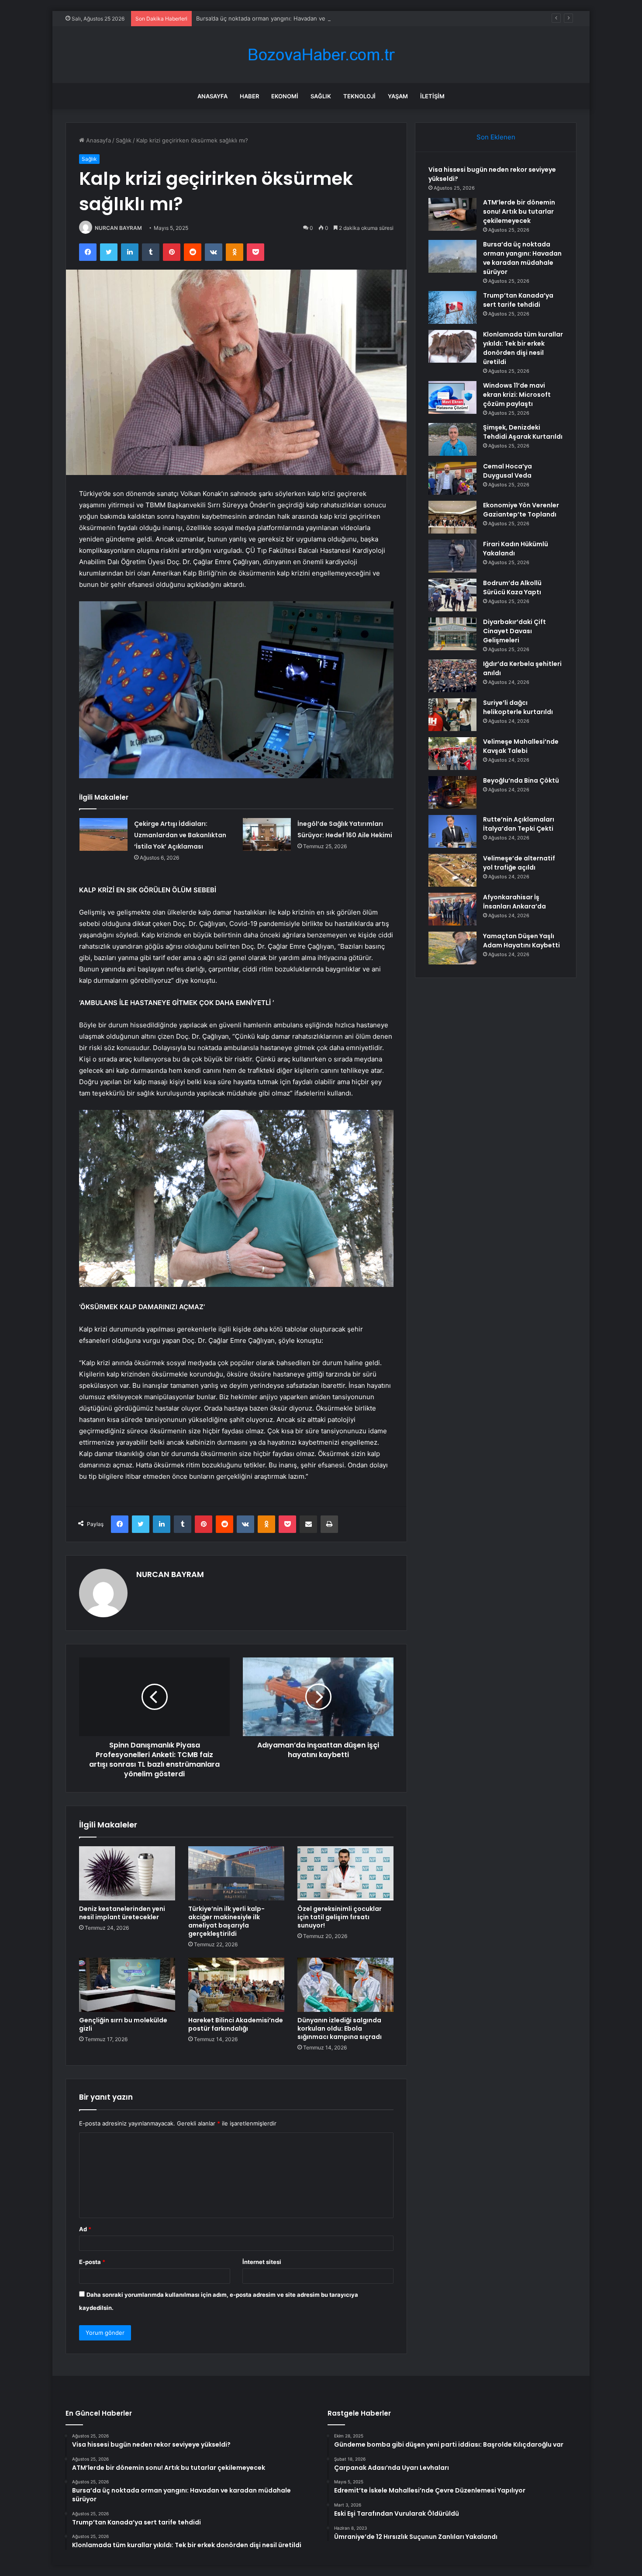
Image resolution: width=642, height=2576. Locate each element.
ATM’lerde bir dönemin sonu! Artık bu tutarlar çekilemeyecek (519, 211)
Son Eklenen (496, 137)
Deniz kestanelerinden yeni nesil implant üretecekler (122, 1913)
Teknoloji (359, 96)
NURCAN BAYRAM (118, 228)
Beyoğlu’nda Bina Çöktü (521, 780)
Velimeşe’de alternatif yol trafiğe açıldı (519, 863)
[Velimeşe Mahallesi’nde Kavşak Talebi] (452, 754)
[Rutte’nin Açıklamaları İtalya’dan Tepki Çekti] (452, 831)
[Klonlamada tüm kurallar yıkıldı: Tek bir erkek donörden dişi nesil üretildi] (452, 346)
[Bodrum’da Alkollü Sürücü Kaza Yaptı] (452, 595)
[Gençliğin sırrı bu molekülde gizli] (127, 1985)
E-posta (92, 2262)
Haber (249, 96)
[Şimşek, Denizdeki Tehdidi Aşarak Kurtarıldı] (452, 439)
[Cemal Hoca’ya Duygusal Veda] (452, 478)
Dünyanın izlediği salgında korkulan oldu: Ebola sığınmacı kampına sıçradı (340, 2028)
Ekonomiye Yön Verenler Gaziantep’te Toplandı (521, 510)
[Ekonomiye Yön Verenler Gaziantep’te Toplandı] (452, 517)
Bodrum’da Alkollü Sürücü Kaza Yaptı (512, 588)
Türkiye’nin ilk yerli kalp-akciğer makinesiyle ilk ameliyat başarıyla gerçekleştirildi (226, 1921)
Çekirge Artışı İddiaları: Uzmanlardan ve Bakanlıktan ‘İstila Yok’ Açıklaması (180, 835)
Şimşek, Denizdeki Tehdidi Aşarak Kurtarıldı (523, 432)
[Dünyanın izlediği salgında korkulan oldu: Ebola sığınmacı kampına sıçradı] (345, 1985)
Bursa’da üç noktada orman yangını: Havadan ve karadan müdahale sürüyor (298, 18)
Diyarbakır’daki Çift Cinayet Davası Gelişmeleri (514, 631)
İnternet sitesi (262, 2262)
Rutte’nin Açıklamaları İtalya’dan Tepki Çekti (519, 824)
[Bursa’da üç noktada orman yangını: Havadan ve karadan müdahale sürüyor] (452, 256)
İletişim (432, 96)
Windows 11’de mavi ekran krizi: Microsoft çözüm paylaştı (517, 395)
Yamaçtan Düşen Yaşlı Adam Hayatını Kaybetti (521, 941)
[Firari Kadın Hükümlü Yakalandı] (452, 556)
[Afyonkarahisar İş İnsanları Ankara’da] (452, 909)
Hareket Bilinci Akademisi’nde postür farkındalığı (236, 2024)
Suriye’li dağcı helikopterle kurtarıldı (518, 707)
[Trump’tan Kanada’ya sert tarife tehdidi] (452, 307)
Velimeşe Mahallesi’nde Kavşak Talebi (521, 746)
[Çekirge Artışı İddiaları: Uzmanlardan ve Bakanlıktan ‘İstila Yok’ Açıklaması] (104, 834)
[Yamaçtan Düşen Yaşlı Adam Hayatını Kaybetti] (452, 948)
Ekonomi (285, 96)
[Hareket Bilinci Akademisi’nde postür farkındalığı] (236, 1985)
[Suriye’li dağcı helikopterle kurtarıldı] (452, 715)
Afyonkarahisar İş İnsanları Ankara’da (514, 902)
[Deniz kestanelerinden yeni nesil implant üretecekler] (127, 1873)
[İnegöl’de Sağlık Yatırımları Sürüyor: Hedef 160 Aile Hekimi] (267, 834)
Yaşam (398, 96)
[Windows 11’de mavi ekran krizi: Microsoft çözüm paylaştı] (452, 397)
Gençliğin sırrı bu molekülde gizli (123, 2024)
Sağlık (321, 96)
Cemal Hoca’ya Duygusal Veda (507, 471)
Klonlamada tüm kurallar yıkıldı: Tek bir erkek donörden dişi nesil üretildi (523, 348)
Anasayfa (212, 96)
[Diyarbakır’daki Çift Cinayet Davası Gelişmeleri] (452, 634)
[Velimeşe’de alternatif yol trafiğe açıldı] (452, 870)
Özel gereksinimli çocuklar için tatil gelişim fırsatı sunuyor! (340, 1917)
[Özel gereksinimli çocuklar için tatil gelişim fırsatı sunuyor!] (345, 1873)
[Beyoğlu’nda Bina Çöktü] (452, 792)
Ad (85, 2229)
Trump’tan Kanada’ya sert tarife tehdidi (518, 300)
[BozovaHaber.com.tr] (321, 55)
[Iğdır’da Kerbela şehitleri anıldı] (452, 676)
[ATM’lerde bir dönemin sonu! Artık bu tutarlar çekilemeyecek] (452, 214)
